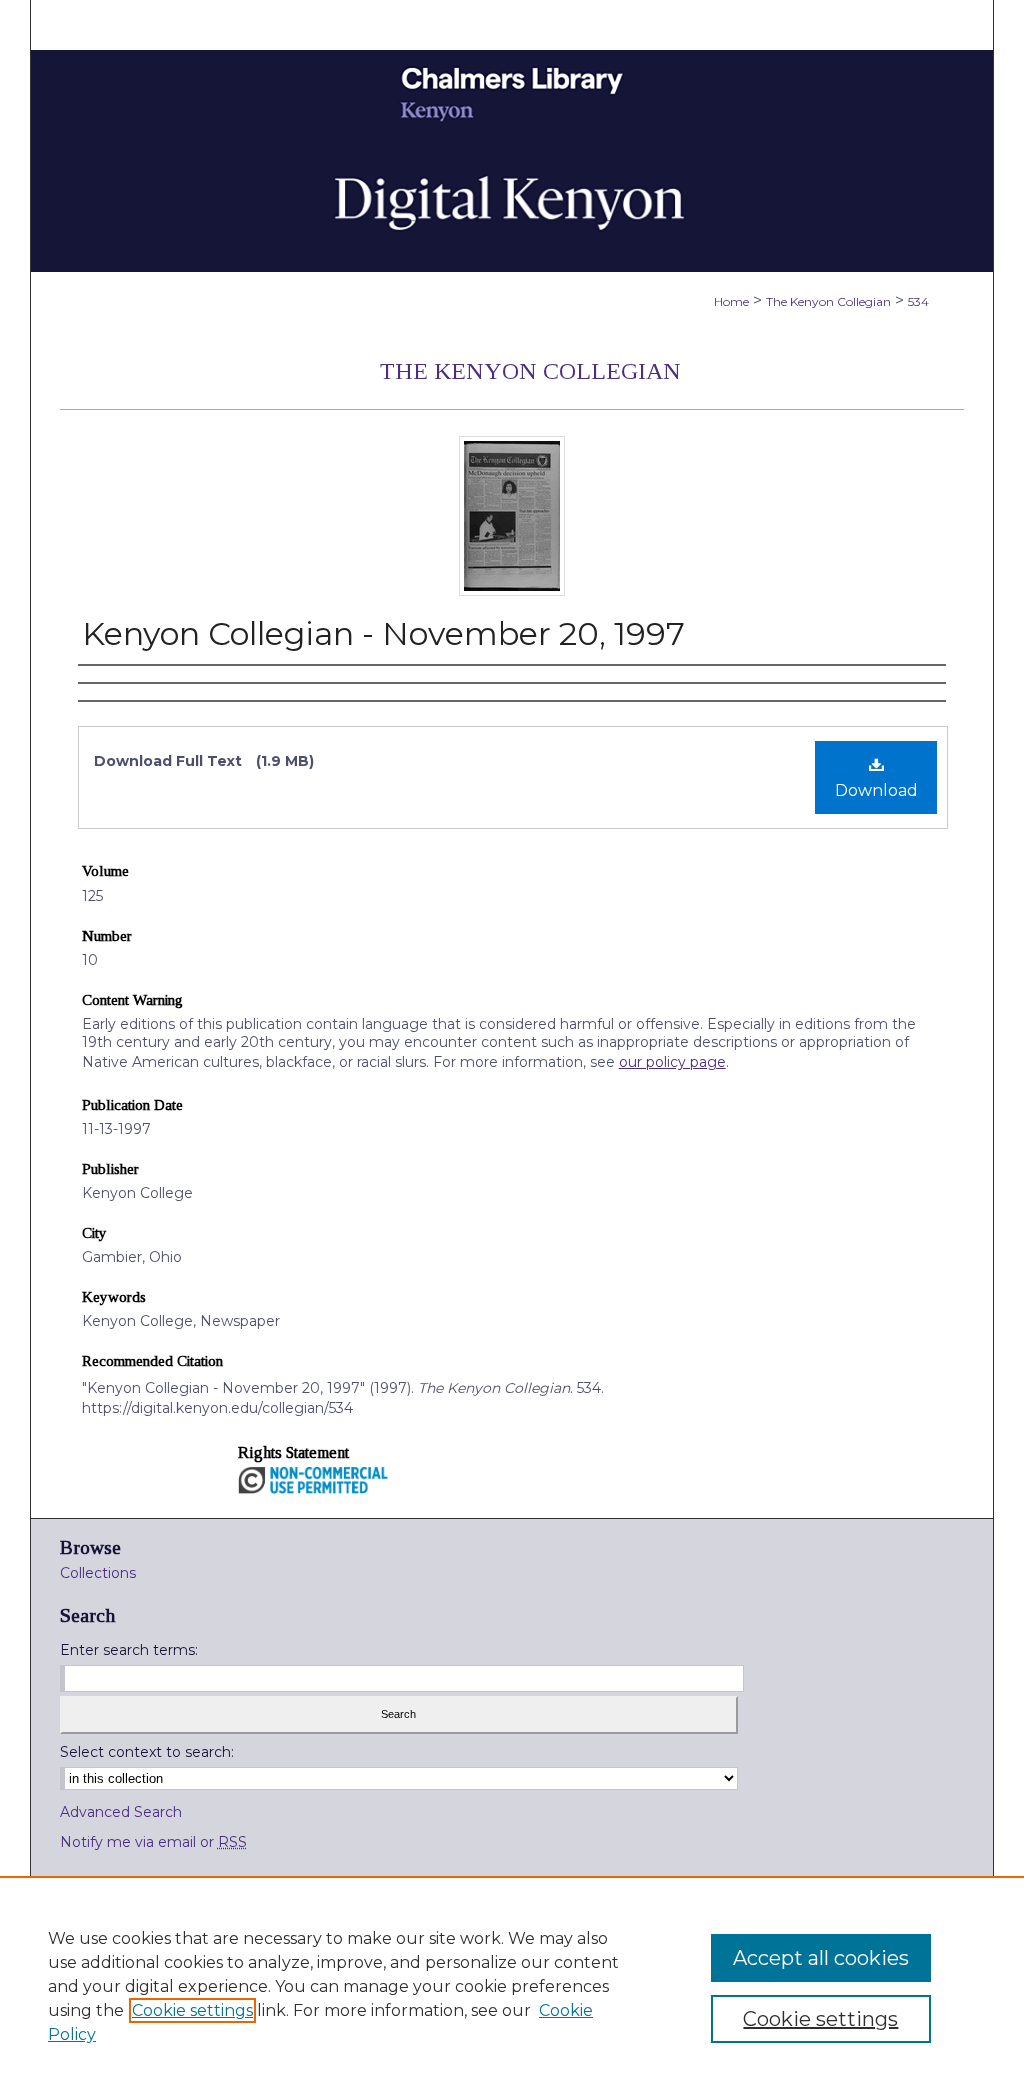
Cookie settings (192, 2010)
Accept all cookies (821, 1958)
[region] (512, 1986)
